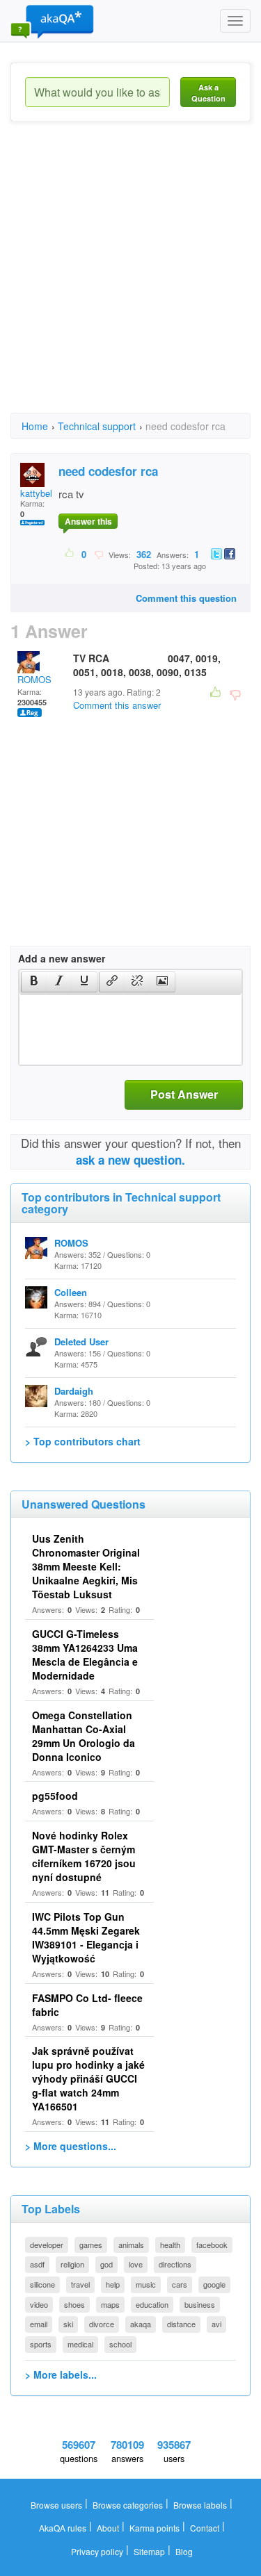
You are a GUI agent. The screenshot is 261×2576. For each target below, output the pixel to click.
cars (180, 2284)
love (136, 2264)
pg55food (55, 1796)
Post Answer (184, 1094)
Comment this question (186, 598)
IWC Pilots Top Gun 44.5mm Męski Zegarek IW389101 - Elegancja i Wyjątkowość (86, 1937)
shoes (74, 2304)
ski (68, 2324)
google (214, 2284)
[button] (34, 982)
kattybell (37, 493)
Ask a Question (208, 93)
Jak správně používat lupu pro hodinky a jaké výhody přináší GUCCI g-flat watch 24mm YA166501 (88, 2078)
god (106, 2264)
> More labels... (61, 2374)
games (91, 2245)
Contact (205, 2528)
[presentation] (34, 982)
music (146, 2284)
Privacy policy (97, 2551)
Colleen (71, 1292)
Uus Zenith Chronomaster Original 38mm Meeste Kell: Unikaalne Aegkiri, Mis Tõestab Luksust (86, 1566)
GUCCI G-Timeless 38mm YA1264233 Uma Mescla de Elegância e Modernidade (85, 1655)
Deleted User (81, 1342)
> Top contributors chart (83, 1441)
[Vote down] (98, 554)
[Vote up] (70, 554)
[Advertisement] (130, 280)
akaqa (141, 2324)
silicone (42, 2284)
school (120, 2344)
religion (72, 2264)
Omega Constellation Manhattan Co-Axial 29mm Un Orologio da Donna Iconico (84, 1736)
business (200, 2304)
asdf (37, 2264)
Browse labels (200, 2505)
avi (216, 2324)
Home (35, 426)
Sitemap (149, 2551)
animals (131, 2245)
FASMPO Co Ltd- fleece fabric (87, 2005)
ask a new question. (130, 1160)
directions (175, 2264)
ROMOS (34, 679)
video (39, 2304)
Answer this (88, 521)
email (39, 2324)
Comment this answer (117, 705)
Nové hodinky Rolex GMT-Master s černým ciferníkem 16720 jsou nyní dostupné (84, 1856)
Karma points (155, 2528)
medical (80, 2344)
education (152, 2304)
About (108, 2528)
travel (80, 2284)
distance (181, 2324)
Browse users (56, 2505)
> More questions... (71, 2146)
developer (47, 2245)
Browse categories (128, 2505)
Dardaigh (74, 1391)
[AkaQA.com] (52, 21)
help (113, 2284)
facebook (212, 2245)
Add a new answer (62, 958)
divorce (102, 2324)
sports (41, 2344)
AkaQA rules (63, 2528)
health (170, 2245)
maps (110, 2304)
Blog (184, 2551)
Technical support (97, 426)
